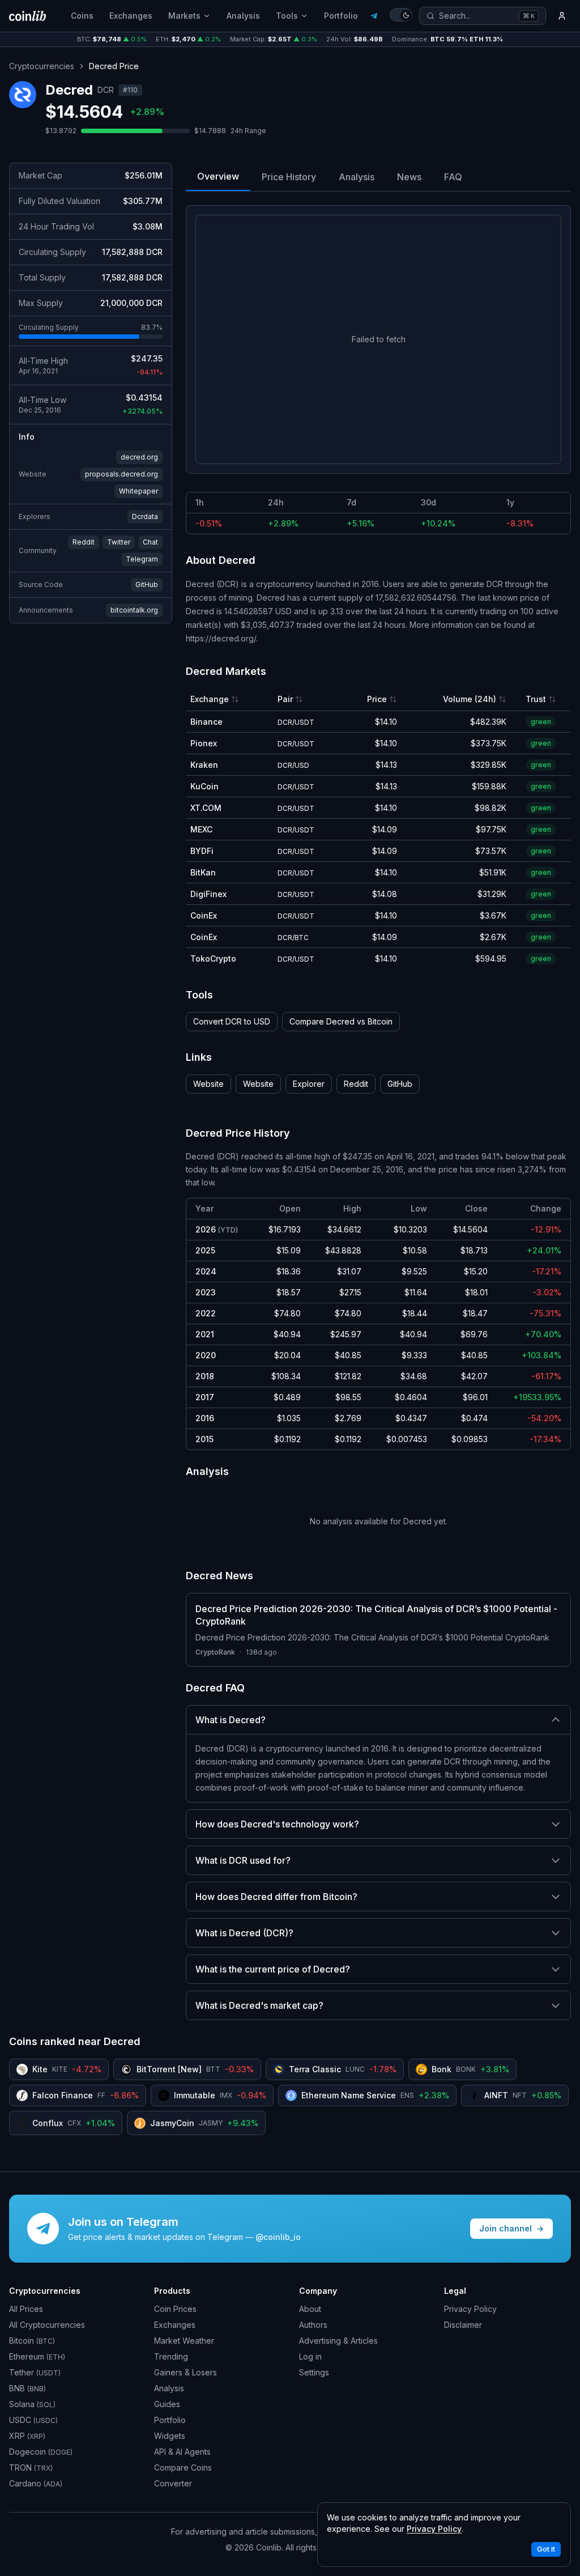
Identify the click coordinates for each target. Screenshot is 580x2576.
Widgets (170, 2436)
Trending (171, 2356)
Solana (32, 2404)
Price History (289, 177)
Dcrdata (145, 517)
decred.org (139, 457)
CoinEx (204, 915)
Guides (167, 2404)
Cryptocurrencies (42, 66)
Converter (173, 2483)
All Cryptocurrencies (47, 2325)
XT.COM (206, 808)
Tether (35, 2372)
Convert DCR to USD (232, 1021)
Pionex (204, 743)
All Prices (26, 2309)
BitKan (203, 872)
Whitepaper (138, 491)
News (409, 177)
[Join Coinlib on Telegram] (374, 16)
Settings (314, 2372)
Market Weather (184, 2341)
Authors (313, 2325)
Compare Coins (183, 2467)
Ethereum (37, 2356)
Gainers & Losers (185, 2372)
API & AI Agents (182, 2452)
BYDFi (202, 851)
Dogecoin (41, 2452)
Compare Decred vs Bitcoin (341, 1021)
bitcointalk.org (134, 610)
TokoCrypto (213, 958)
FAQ (453, 177)
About (310, 2309)
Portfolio (341, 16)
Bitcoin (32, 2341)
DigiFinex (208, 894)
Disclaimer (463, 2325)
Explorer (309, 1084)
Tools (287, 16)
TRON (31, 2467)
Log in (310, 2356)
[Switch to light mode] (401, 15)
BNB (27, 2388)
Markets (184, 16)
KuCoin (204, 786)
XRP (27, 2436)
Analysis (243, 16)
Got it (546, 2549)
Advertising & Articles (338, 2341)
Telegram (142, 559)
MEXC (201, 829)
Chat (150, 542)
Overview (218, 176)
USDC (33, 2420)
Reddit (84, 542)
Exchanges (131, 16)
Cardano (36, 2483)
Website (208, 1084)
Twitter (119, 542)
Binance (206, 722)
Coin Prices (175, 2309)
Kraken (204, 765)
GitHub (147, 585)
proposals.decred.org (121, 474)
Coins (82, 16)
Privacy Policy (470, 2309)
